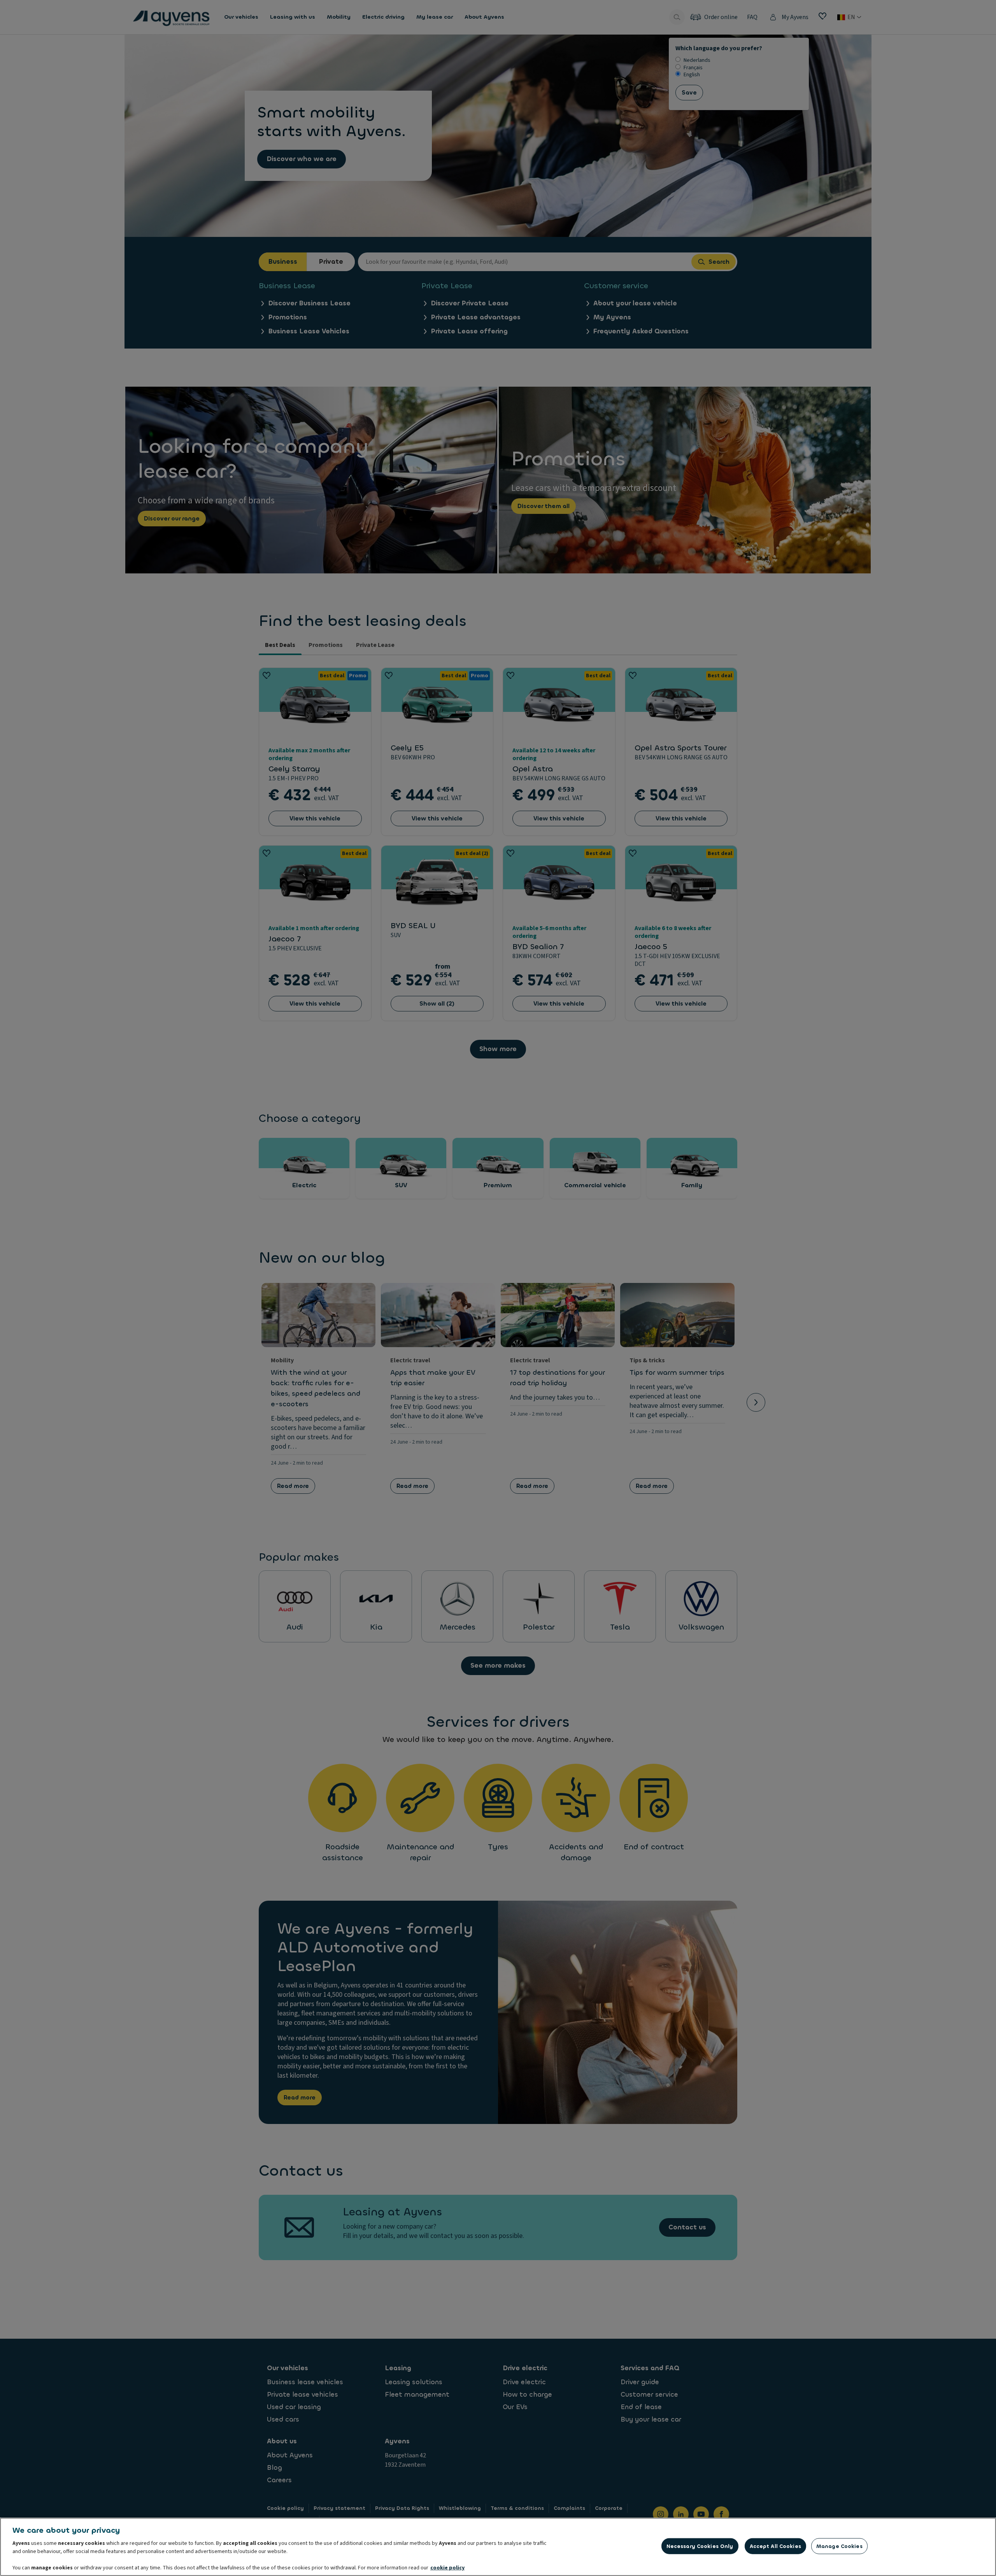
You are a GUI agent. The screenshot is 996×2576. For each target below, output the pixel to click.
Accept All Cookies (775, 2546)
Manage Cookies (839, 2546)
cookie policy (447, 2568)
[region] (498, 2547)
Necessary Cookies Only (700, 2546)
